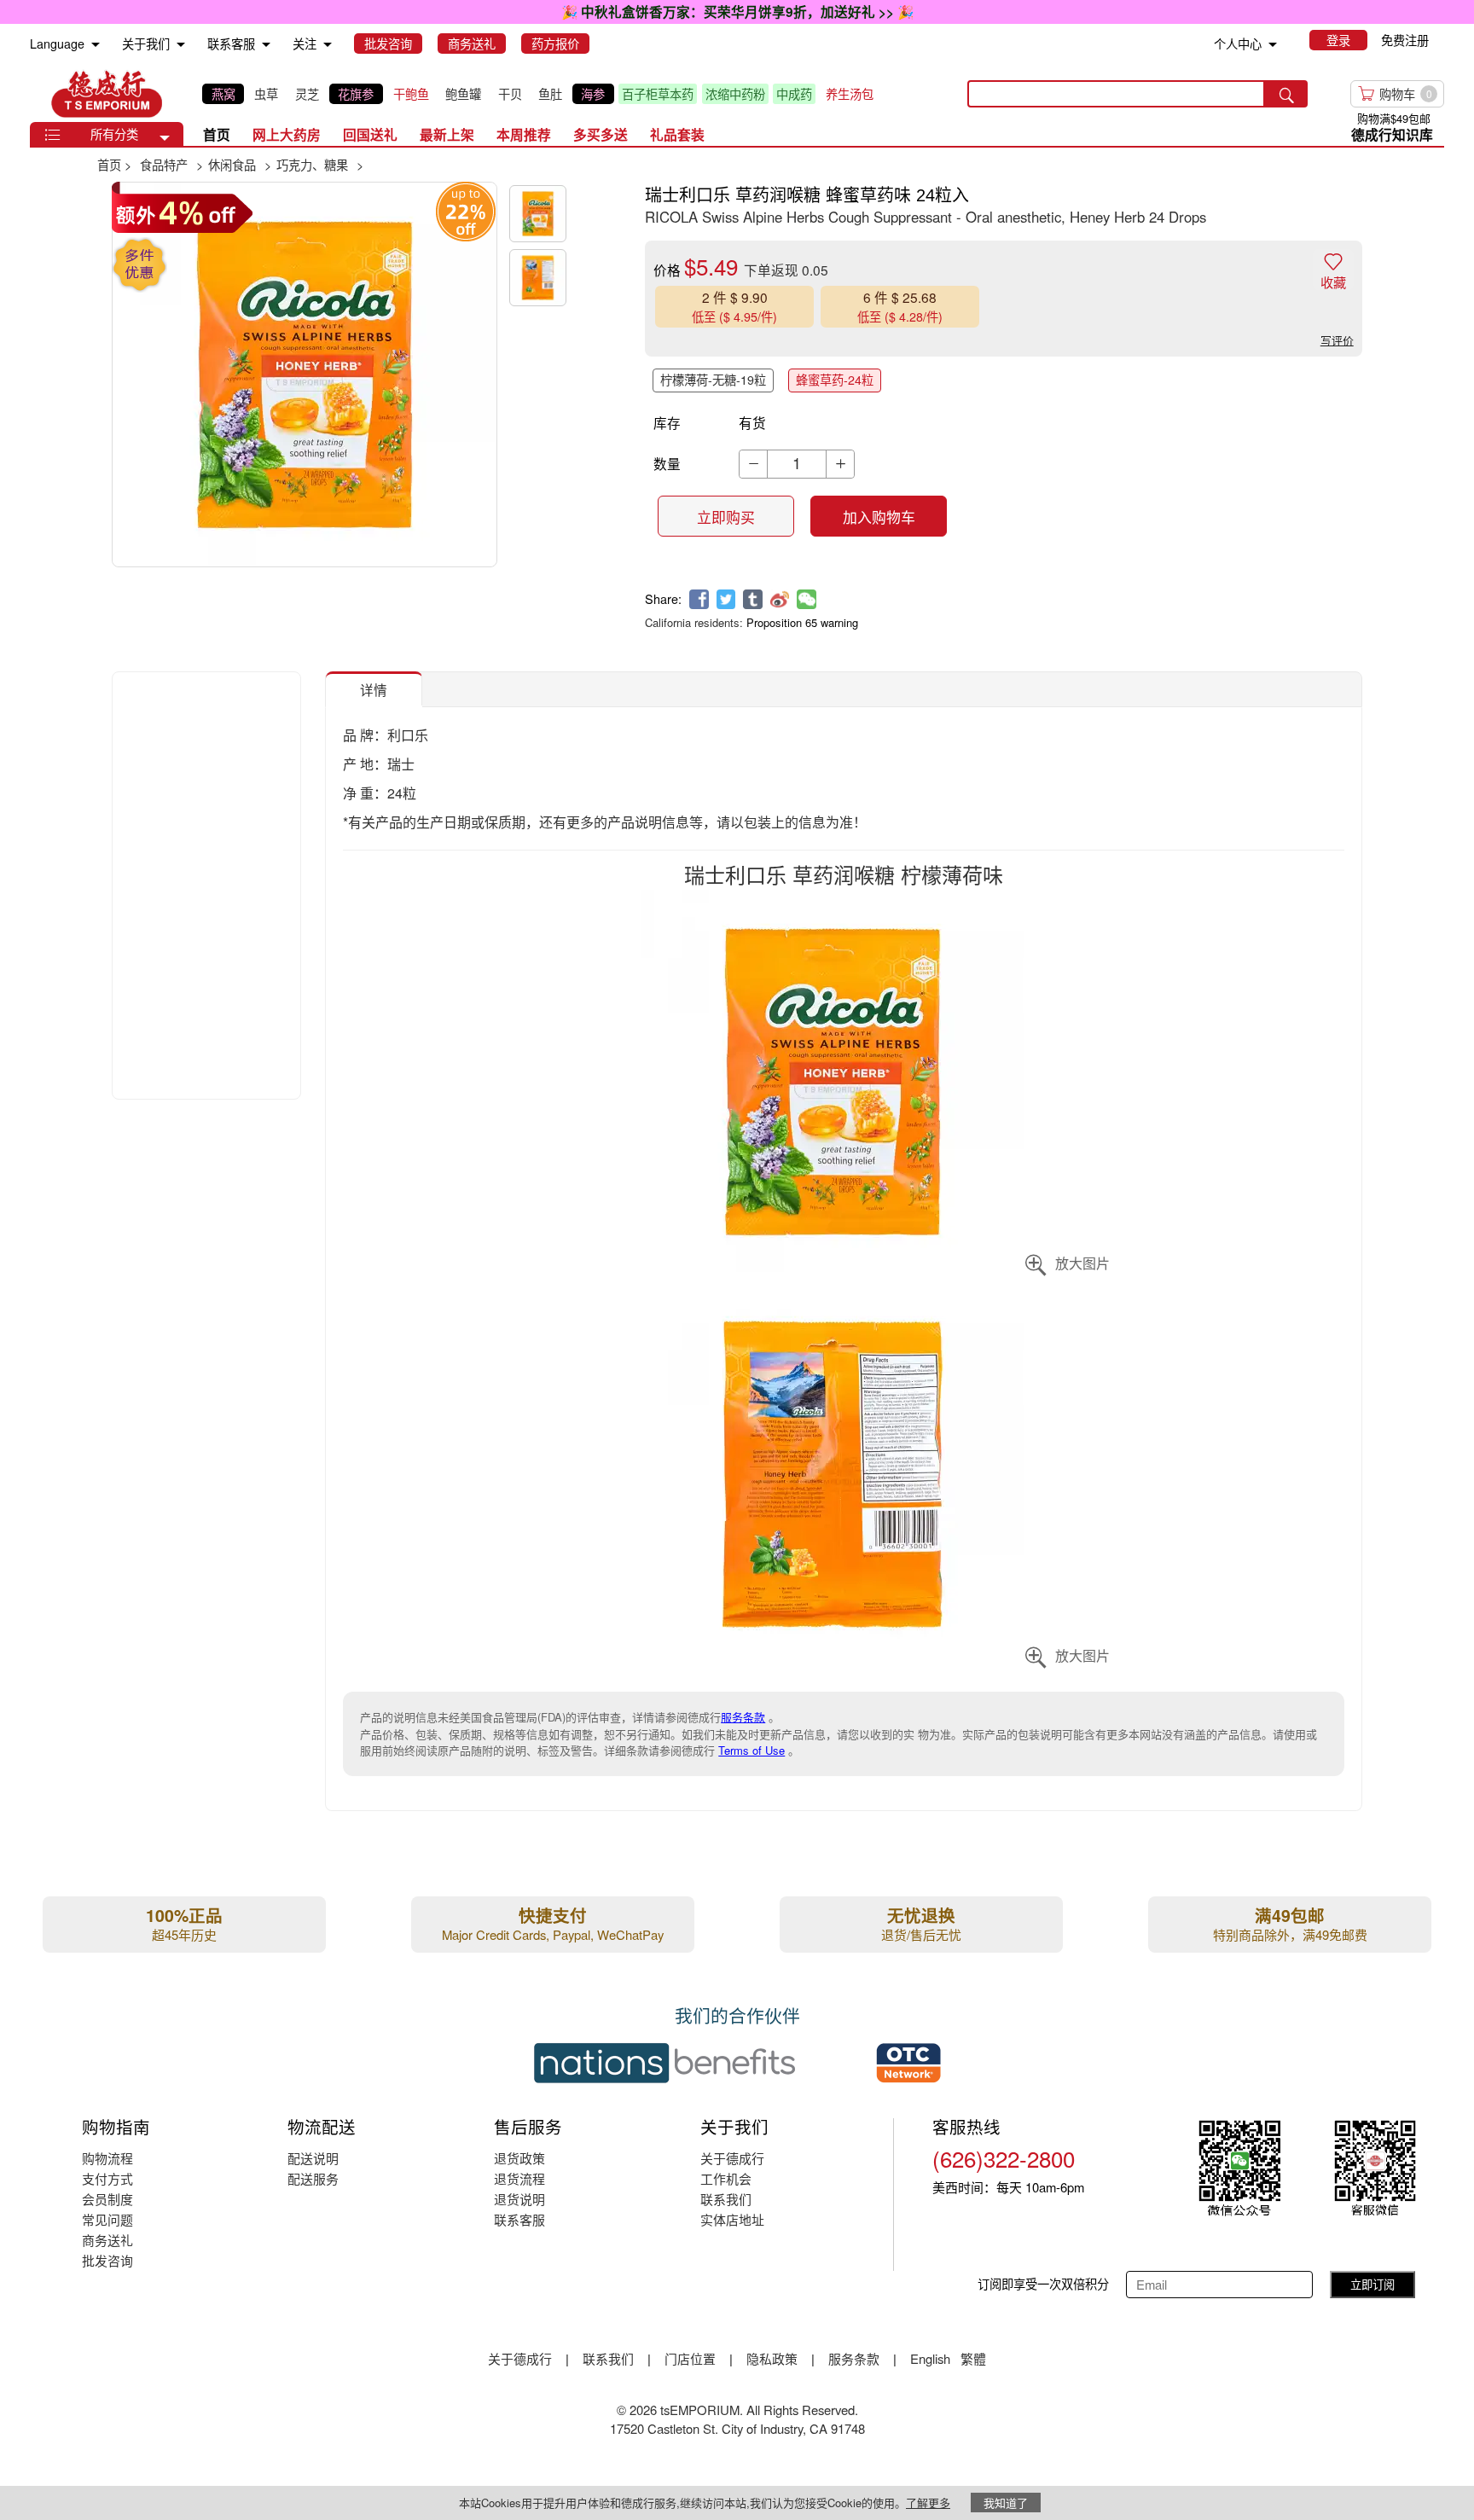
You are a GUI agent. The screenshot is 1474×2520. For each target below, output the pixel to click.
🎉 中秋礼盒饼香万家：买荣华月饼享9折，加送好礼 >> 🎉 (737, 12)
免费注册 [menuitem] (1405, 40)
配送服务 (313, 2178)
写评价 (1337, 340)
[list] (542, 93)
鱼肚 (550, 94)
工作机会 (726, 2178)
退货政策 (519, 2158)
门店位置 (690, 2358)
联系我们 (726, 2199)
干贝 (510, 94)
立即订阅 (1372, 2284)
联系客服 (519, 2219)
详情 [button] (374, 689)
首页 (217, 134)
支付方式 (107, 2178)
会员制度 (107, 2199)
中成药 (794, 94)
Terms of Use (752, 1750)
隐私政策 (772, 2358)
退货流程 (519, 2178)
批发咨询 (107, 2260)
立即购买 (726, 517)
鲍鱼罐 (463, 94)
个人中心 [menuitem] (1238, 44)
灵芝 (307, 94)
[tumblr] (753, 599)
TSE (107, 94)
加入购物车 (879, 517)
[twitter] (726, 599)
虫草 (266, 94)
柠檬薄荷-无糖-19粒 (713, 380)
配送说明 (313, 2158)
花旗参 (356, 94)
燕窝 (223, 94)
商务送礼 (107, 2240)
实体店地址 (732, 2219)
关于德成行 (732, 2158)
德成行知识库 (1392, 134)
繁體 (973, 2358)
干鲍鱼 (411, 94)
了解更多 (928, 2503)
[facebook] (699, 599)
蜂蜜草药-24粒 (835, 380)
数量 (667, 463)
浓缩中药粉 (735, 94)
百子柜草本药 (658, 94)
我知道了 (1006, 2503)
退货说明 (519, 2199)
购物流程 (107, 2158)
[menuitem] (96, 45)
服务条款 (743, 1717)
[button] (165, 138)
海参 (593, 94)
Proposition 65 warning (802, 622)
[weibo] (780, 599)
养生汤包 (850, 94)
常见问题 (107, 2219)
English (932, 2358)
